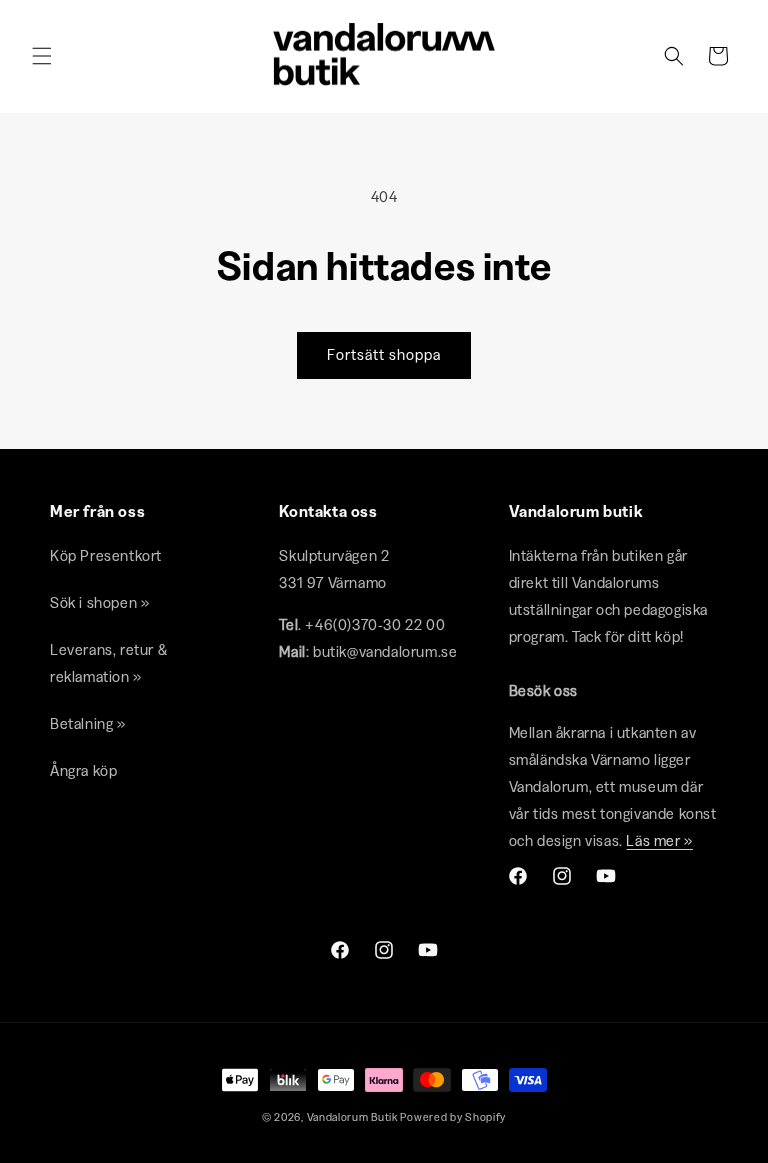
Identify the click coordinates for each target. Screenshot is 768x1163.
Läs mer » (659, 840)
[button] (42, 56)
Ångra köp (83, 770)
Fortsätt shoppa (384, 354)
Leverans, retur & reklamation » (108, 663)
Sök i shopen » (99, 602)
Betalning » (88, 723)
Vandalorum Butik (352, 1117)
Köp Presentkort (106, 555)
